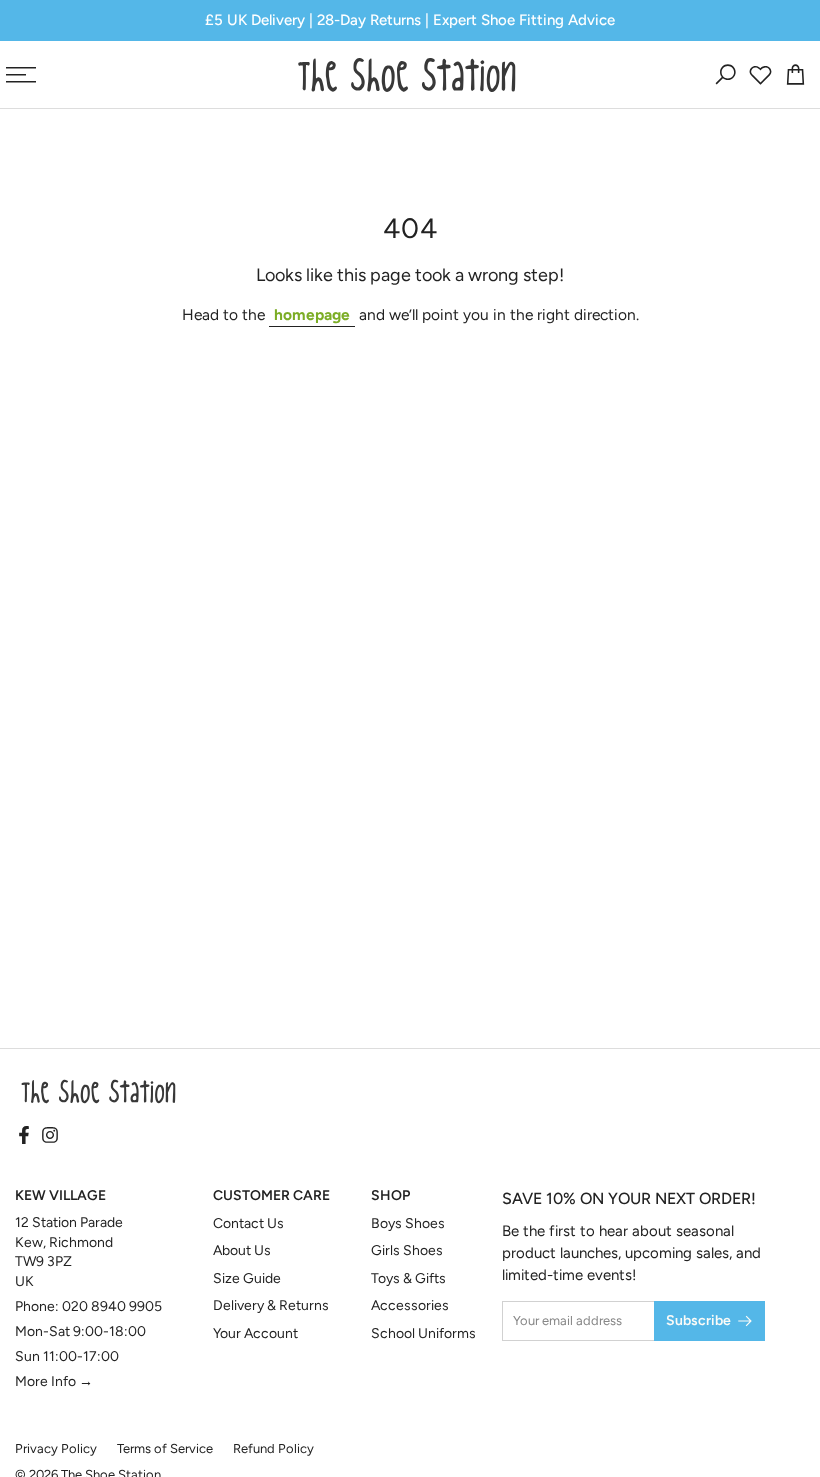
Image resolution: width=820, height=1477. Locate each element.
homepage (312, 314)
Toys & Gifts (408, 1278)
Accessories (410, 1305)
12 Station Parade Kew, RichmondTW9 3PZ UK (69, 1252)
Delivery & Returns (271, 1305)
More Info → (54, 1381)
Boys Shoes (408, 1223)
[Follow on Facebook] (24, 1136)
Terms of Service (165, 1448)
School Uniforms (423, 1333)
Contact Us (248, 1223)
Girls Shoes (407, 1250)
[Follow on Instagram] (50, 1136)
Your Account (255, 1333)
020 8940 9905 (112, 1306)
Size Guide (247, 1278)
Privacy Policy (56, 1448)
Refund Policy (273, 1448)
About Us (242, 1250)
